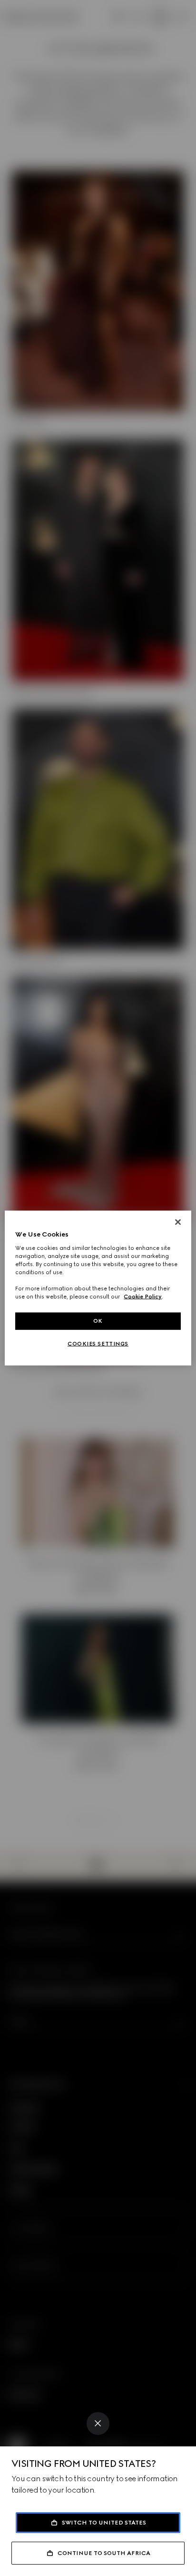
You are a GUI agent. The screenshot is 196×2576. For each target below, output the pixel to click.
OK (98, 1321)
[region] (98, 1288)
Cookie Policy (143, 1297)
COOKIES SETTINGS (98, 1344)
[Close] (98, 2424)
